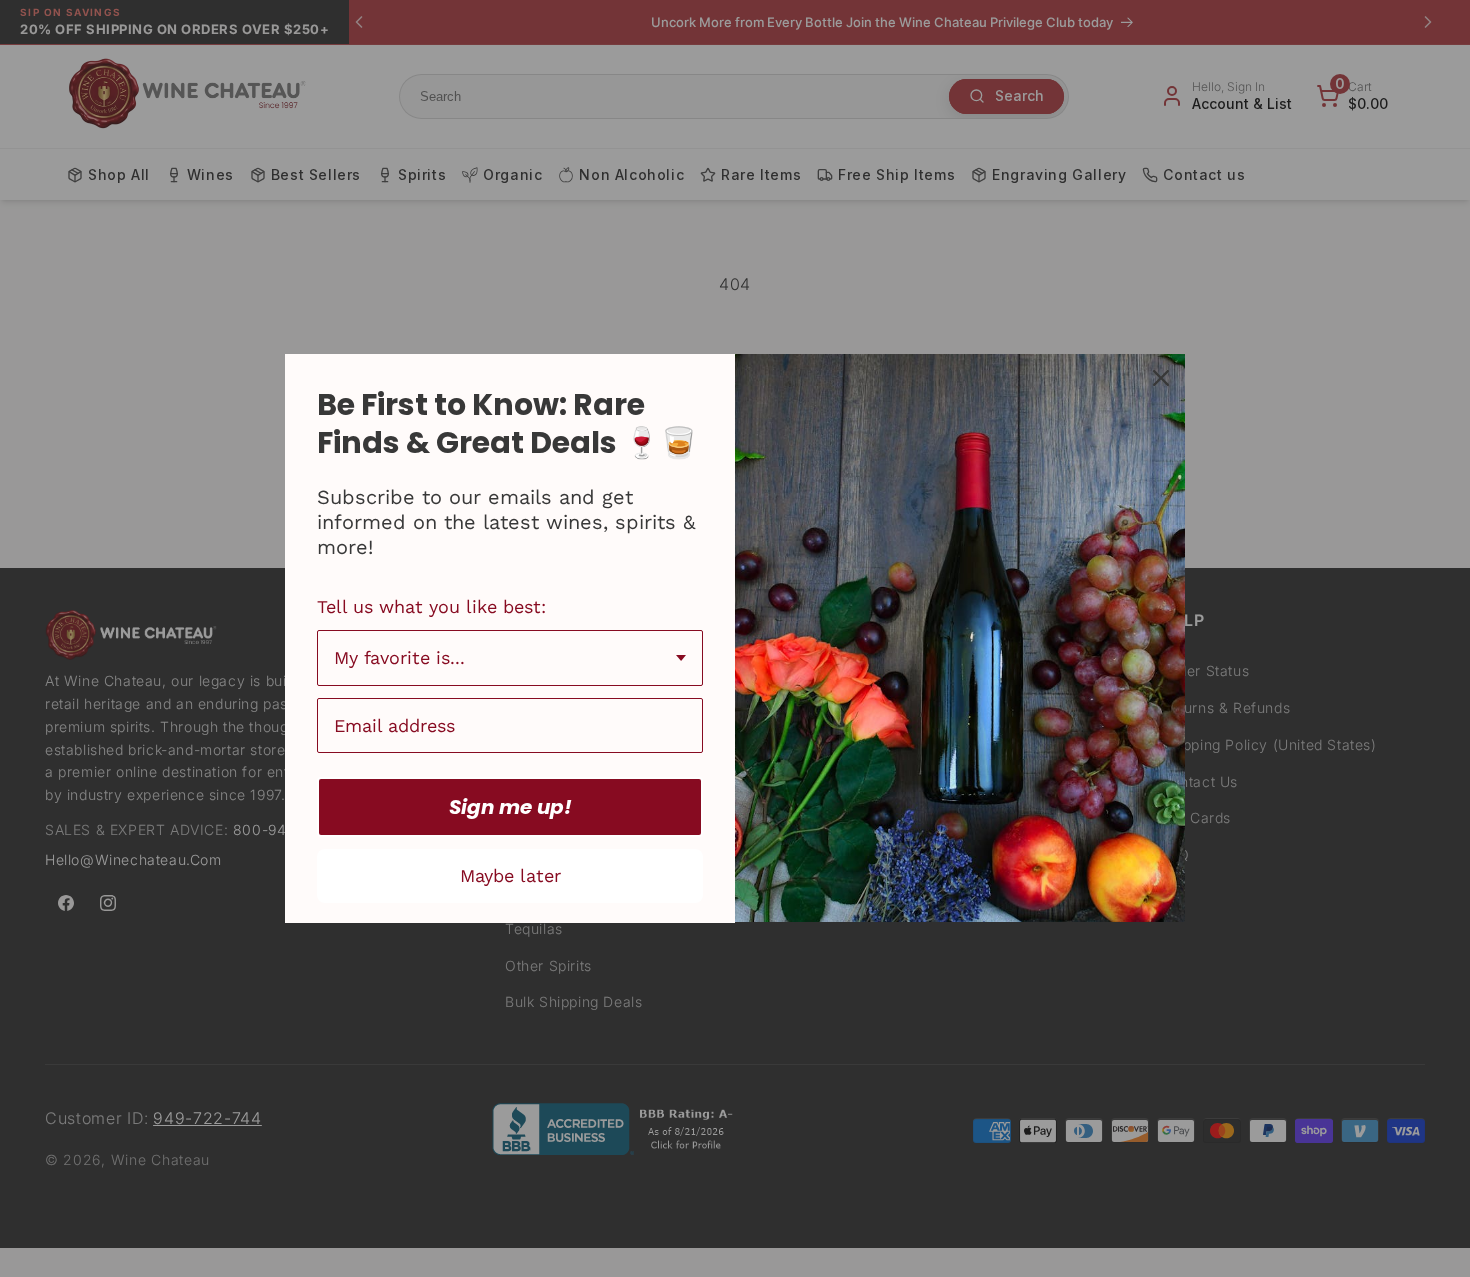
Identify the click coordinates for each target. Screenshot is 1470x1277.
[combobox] (510, 658)
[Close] (1161, 378)
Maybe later (510, 875)
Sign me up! (510, 807)
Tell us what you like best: (431, 606)
